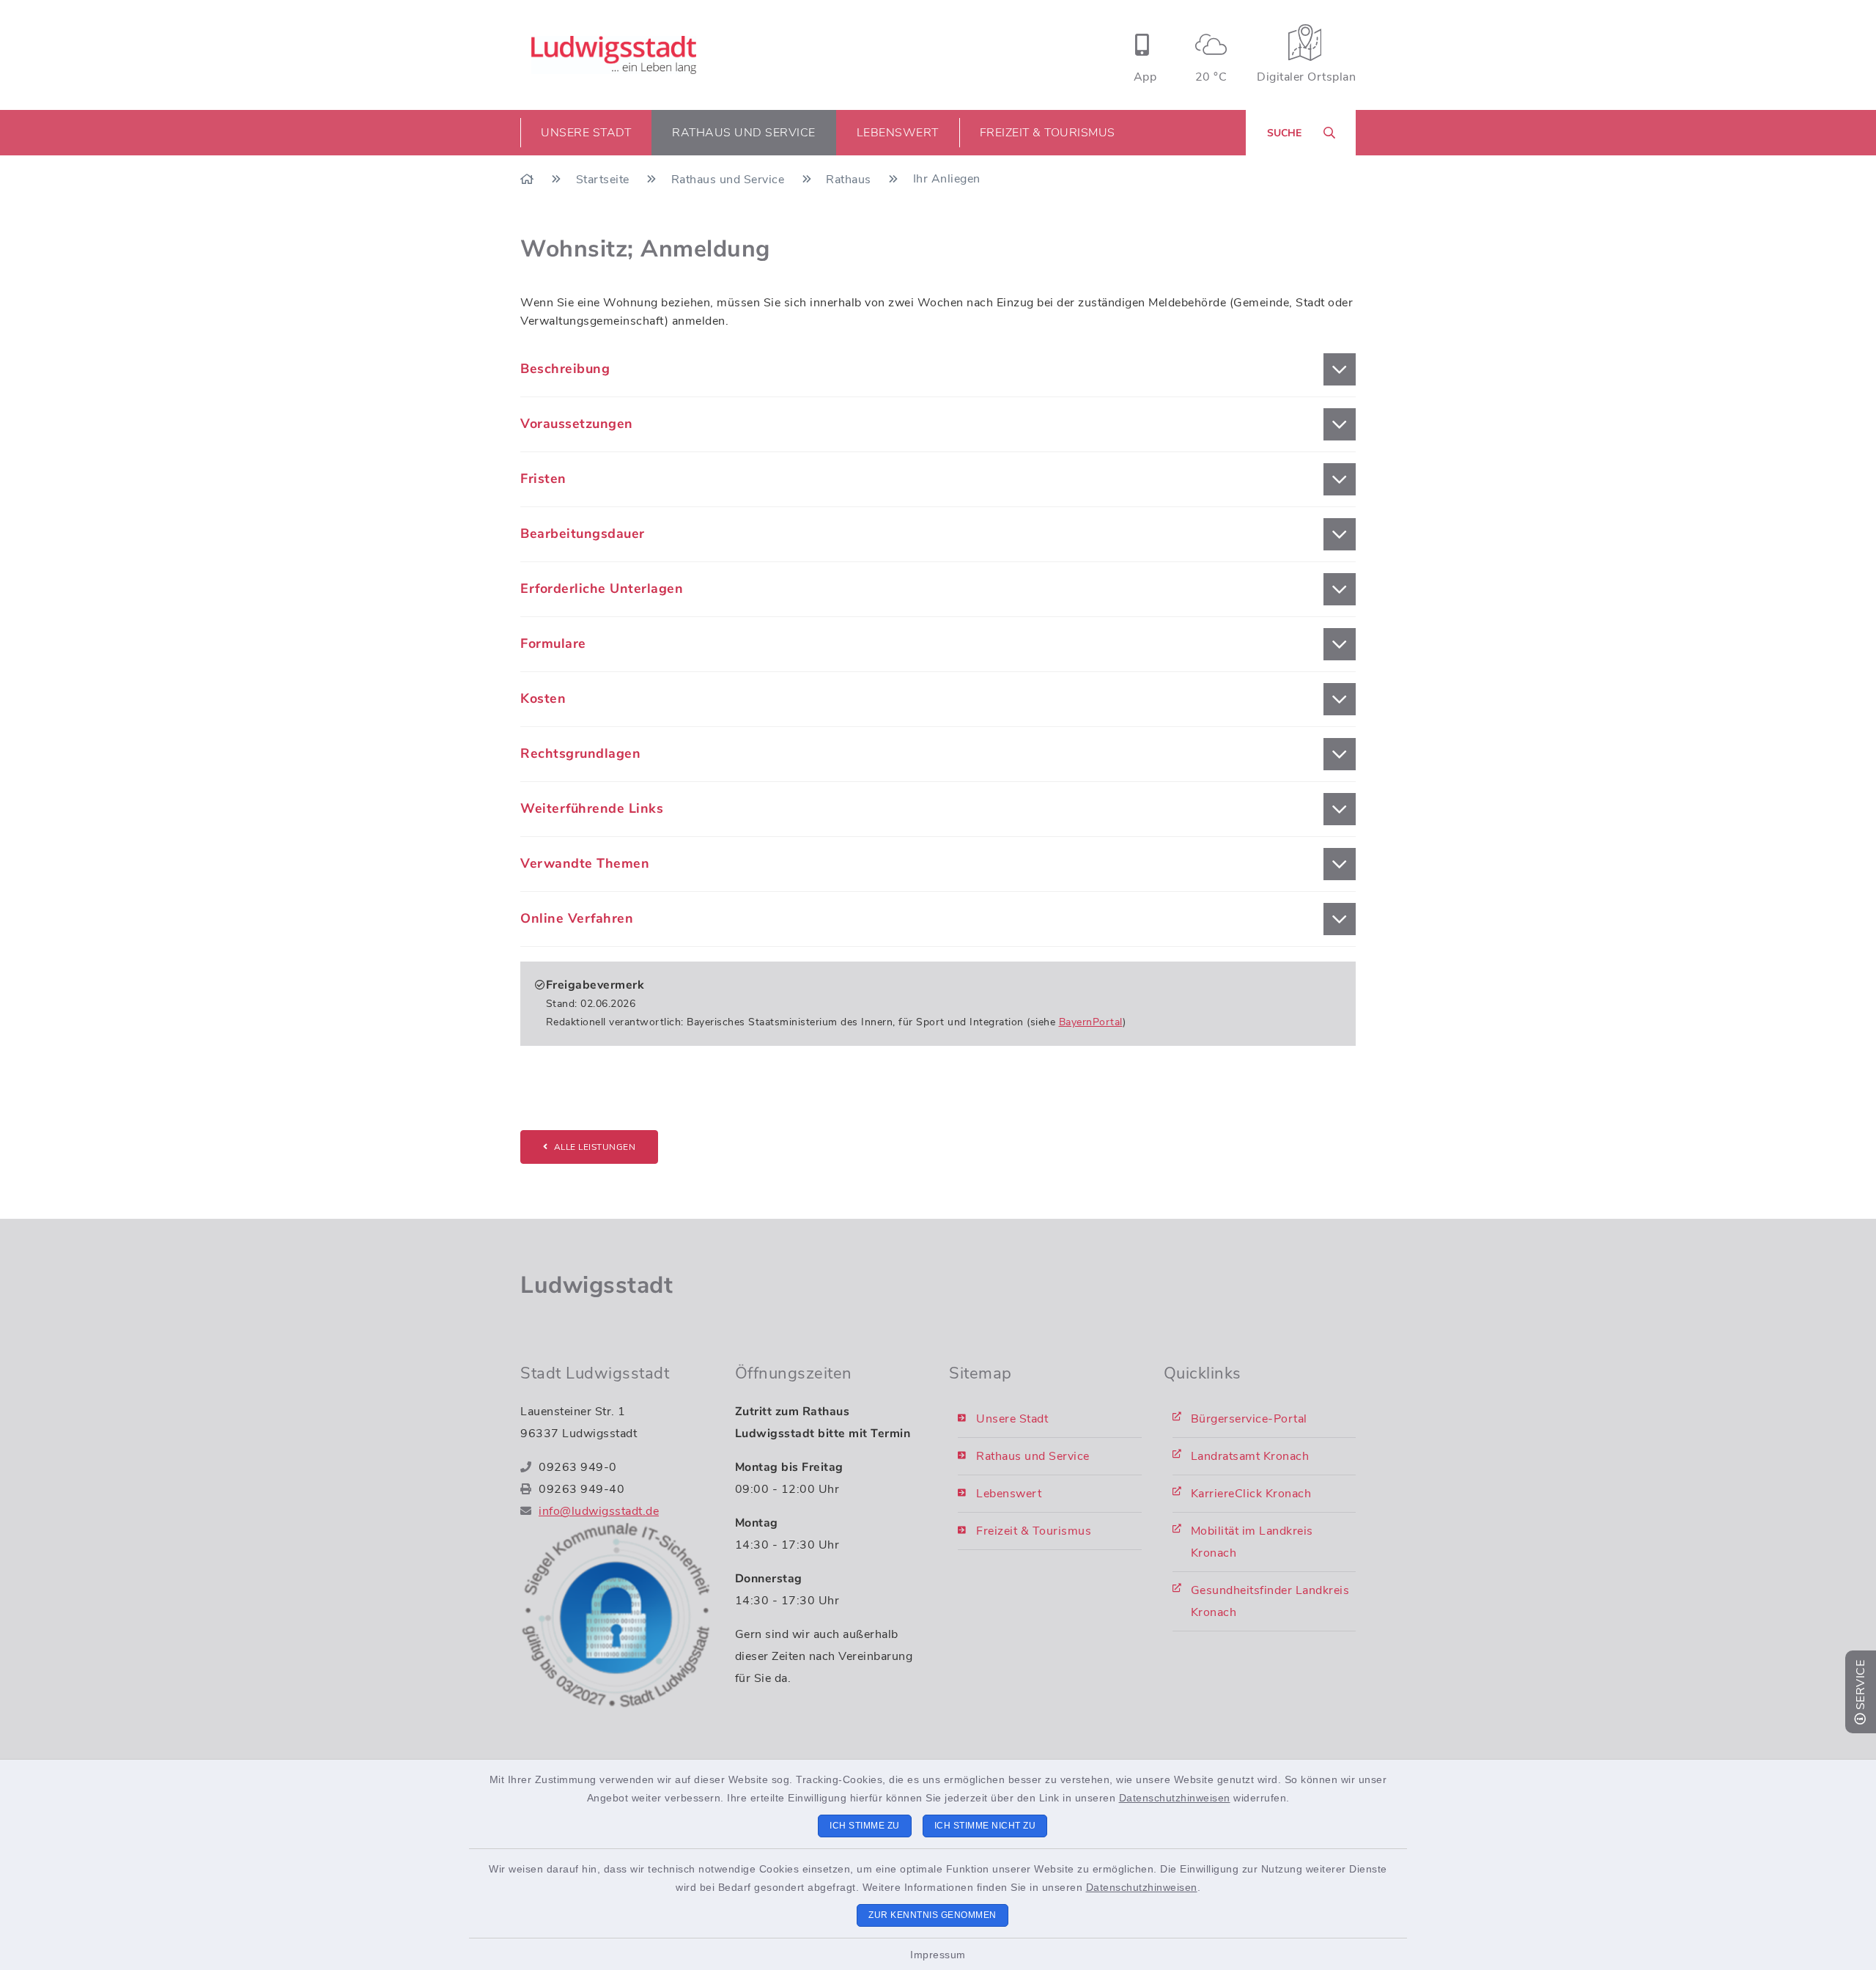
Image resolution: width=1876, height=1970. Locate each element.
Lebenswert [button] (898, 133)
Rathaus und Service (730, 180)
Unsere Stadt (1012, 1419)
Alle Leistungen (595, 1147)
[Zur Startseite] (529, 180)
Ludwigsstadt (597, 1285)
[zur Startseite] (614, 55)
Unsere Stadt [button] (586, 133)
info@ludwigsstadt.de (599, 1511)
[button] (938, 369)
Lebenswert (1009, 1494)
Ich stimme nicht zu (985, 1826)
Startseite (605, 180)
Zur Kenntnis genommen (933, 1915)
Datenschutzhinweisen (1175, 1798)
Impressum (938, 1955)
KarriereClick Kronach (1251, 1494)
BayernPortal (1091, 1022)
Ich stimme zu (865, 1826)
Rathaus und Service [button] (744, 133)
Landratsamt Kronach (1250, 1456)
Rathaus (850, 180)
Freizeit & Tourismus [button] (1048, 133)
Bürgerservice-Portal (1249, 1419)
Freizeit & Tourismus (1034, 1531)
